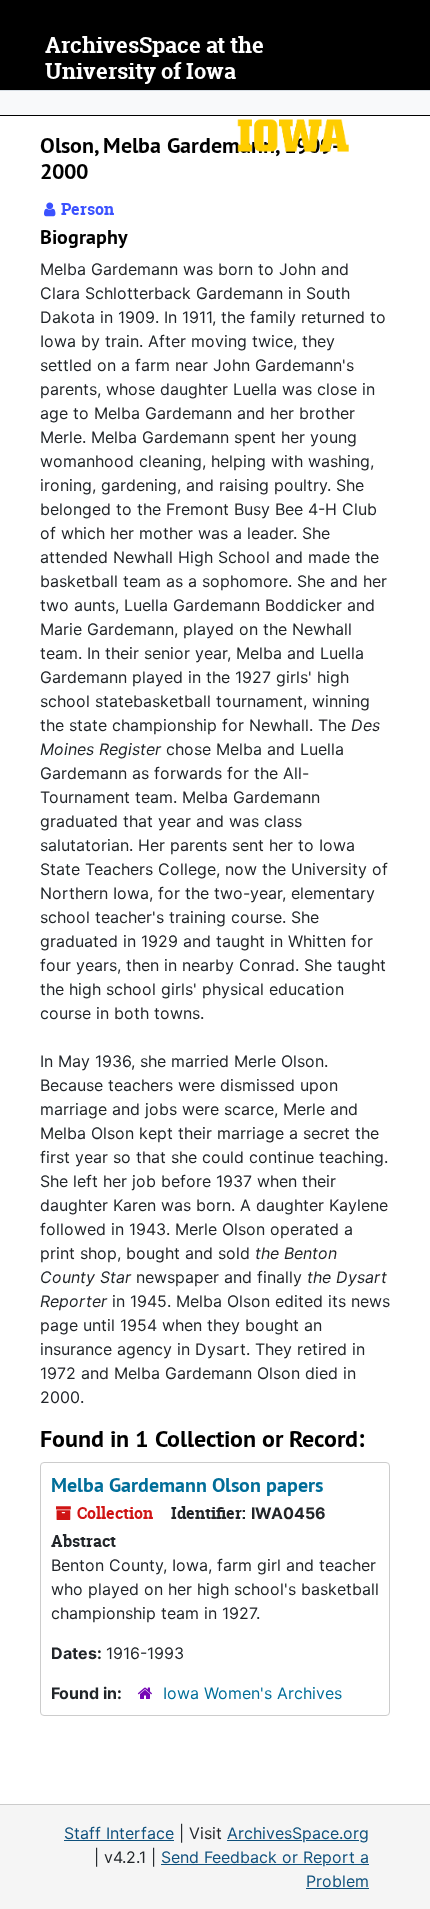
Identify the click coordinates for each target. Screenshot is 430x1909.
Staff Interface (119, 1833)
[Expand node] (410, 103)
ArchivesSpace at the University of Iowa (154, 58)
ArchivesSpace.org (298, 1833)
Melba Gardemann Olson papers (187, 1485)
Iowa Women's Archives (252, 1693)
